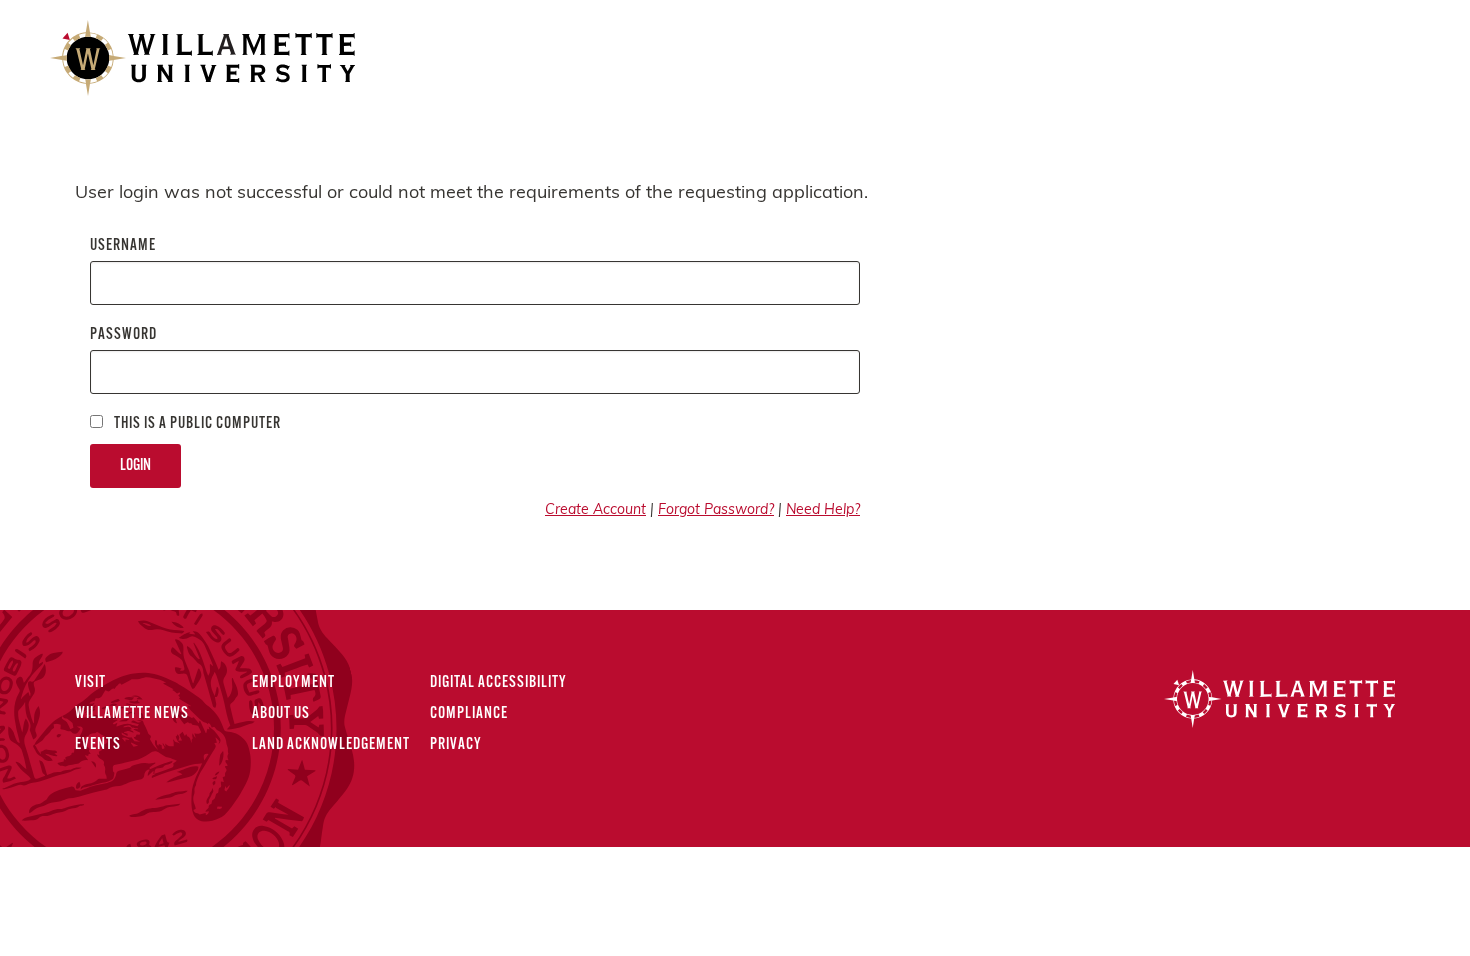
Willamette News (132, 714)
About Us (281, 714)
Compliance (469, 714)
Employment (293, 683)
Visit (90, 683)
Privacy (456, 745)
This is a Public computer (196, 424)
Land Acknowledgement (331, 745)
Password (123, 335)
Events (98, 745)
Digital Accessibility (498, 683)
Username (123, 246)
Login (135, 466)
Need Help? (823, 510)
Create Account (595, 510)
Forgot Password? (716, 510)
